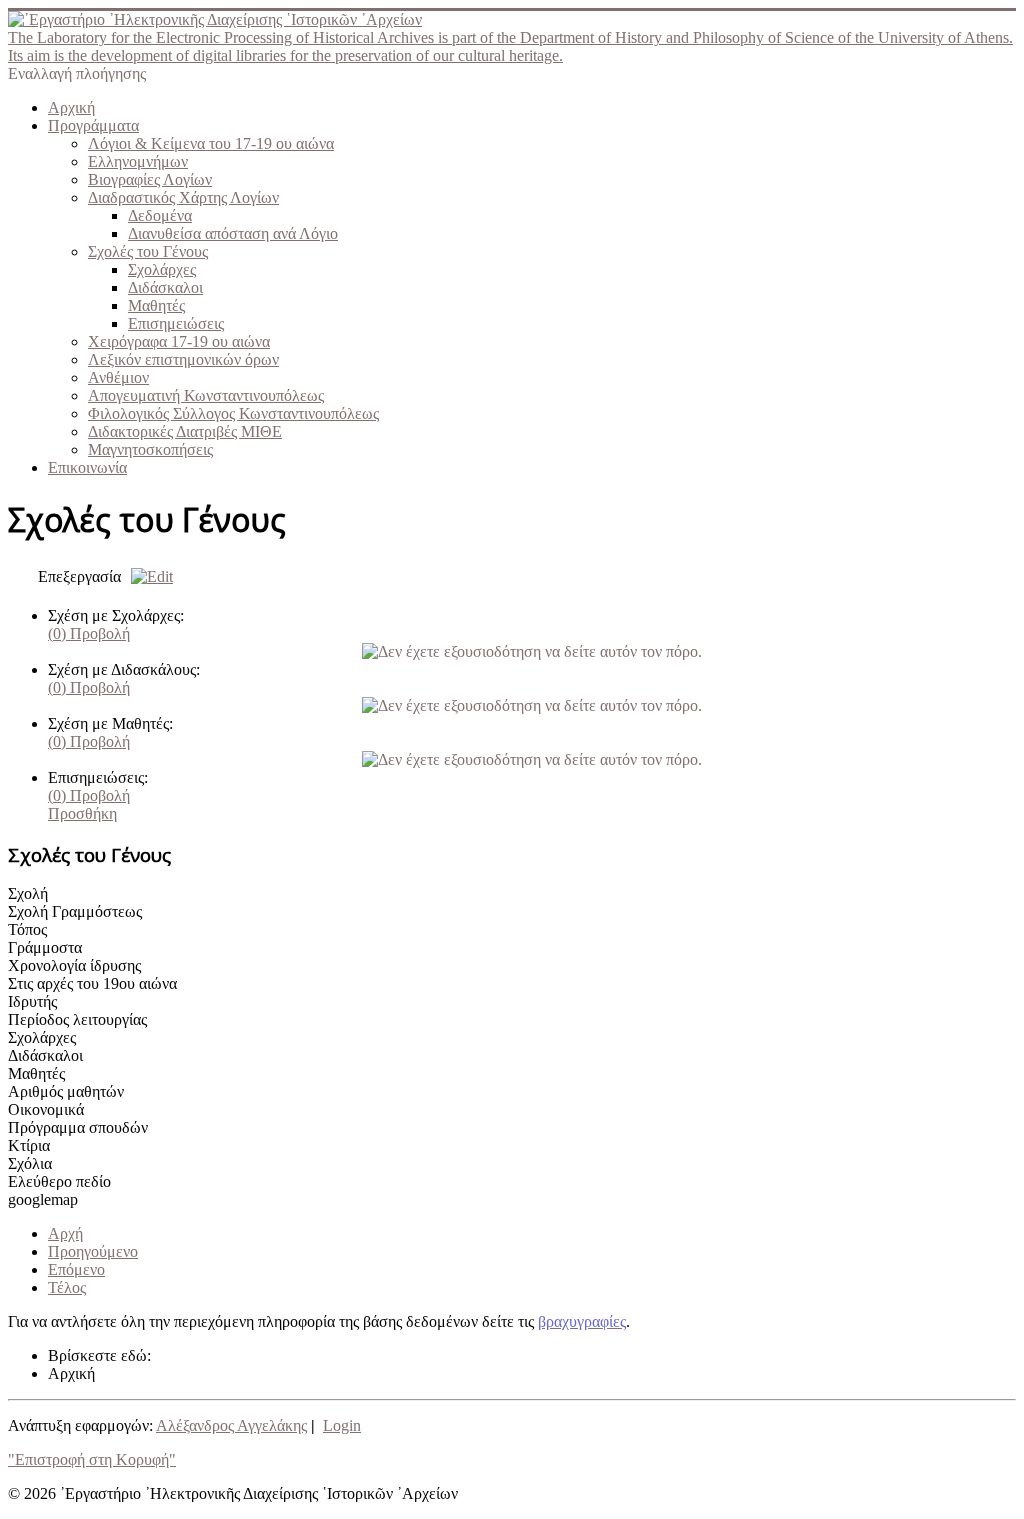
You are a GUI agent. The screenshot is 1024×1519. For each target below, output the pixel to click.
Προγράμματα (93, 125)
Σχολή (28, 893)
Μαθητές (156, 305)
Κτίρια (29, 1145)
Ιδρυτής (32, 1001)
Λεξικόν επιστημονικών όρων (183, 359)
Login (342, 1425)
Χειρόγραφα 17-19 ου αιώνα (179, 341)
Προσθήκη (82, 813)
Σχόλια (30, 1163)
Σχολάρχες (162, 269)
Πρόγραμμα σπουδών (78, 1127)
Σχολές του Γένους (148, 251)
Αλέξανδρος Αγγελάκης (231, 1425)
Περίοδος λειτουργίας (77, 1019)
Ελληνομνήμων (138, 161)
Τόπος (27, 929)
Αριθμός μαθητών (66, 1091)
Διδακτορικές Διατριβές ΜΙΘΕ (185, 431)
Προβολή (89, 633)
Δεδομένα (160, 215)
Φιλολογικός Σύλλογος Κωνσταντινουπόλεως (233, 413)
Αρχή (65, 1233)
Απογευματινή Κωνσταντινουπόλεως (206, 395)
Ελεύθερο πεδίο (59, 1181)
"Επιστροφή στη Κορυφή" (92, 1459)
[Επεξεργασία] (147, 576)
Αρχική (71, 107)
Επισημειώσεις (176, 323)
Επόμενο (76, 1269)
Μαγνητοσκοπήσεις (150, 449)
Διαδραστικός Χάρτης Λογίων (183, 197)
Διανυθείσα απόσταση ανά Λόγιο (233, 233)
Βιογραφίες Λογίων (150, 179)
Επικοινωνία (87, 467)
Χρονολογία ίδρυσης (74, 965)
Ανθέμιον (118, 377)
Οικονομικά (46, 1109)
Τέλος (67, 1287)
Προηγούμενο (93, 1251)
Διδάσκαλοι (165, 287)
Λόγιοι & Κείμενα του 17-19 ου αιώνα (211, 143)
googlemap (43, 1199)
